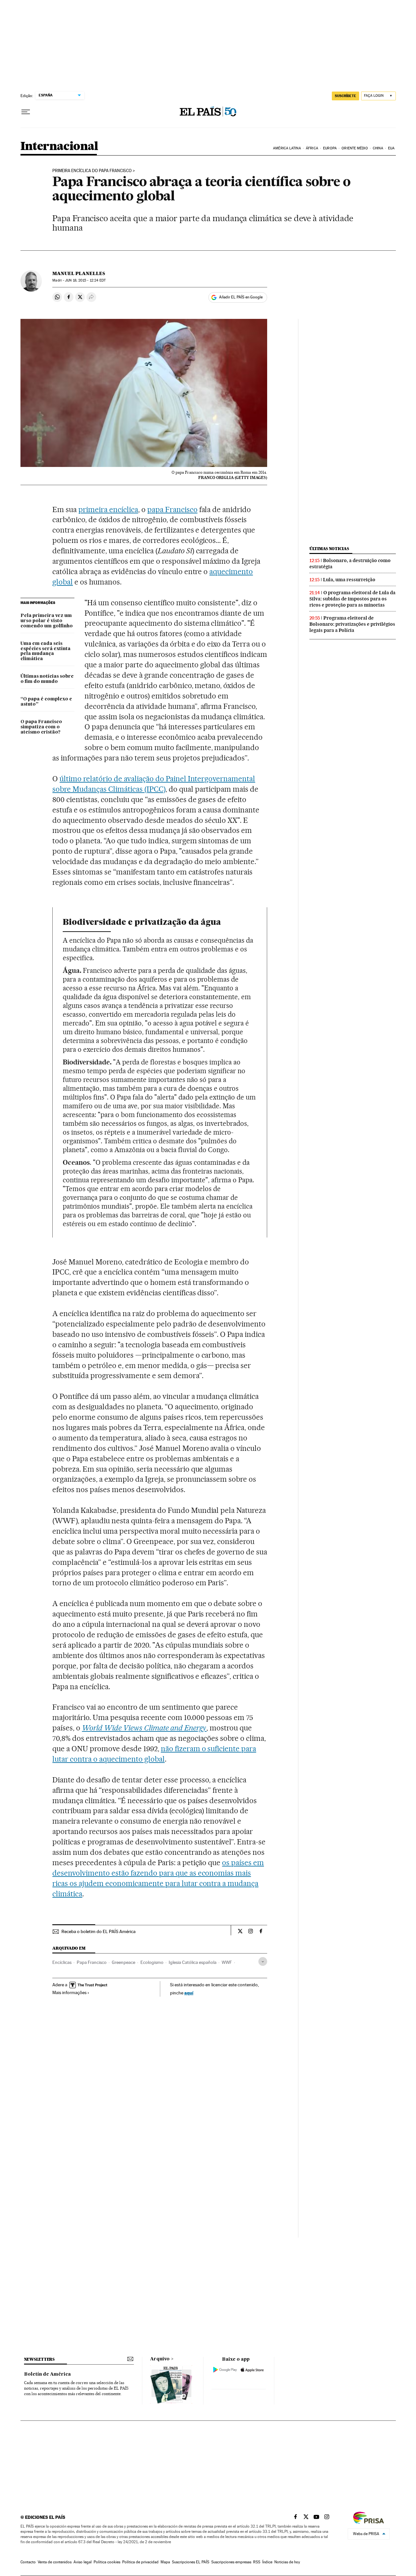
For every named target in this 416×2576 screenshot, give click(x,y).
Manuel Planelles (79, 273)
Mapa (165, 2562)
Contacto (28, 2562)
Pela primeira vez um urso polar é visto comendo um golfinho (47, 621)
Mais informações (69, 1992)
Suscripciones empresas (231, 2562)
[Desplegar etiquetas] (263, 1961)
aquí (189, 1993)
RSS (257, 2562)
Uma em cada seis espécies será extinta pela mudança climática (45, 651)
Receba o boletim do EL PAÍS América (98, 1931)
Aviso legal (83, 2562)
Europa (330, 148)
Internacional (59, 147)
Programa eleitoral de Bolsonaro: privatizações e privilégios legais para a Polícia (352, 624)
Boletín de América (47, 2374)
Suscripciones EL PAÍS (191, 2562)
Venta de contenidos (55, 2562)
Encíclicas (62, 1962)
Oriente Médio (355, 148)
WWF (227, 1962)
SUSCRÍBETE (345, 96)
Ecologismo (152, 1962)
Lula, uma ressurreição (349, 580)
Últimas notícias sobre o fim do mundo (47, 679)
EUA (391, 148)
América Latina (287, 148)
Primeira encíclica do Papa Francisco (92, 171)
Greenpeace (123, 1962)
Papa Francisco (92, 1962)
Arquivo (160, 2359)
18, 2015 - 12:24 (85, 280)
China (378, 148)
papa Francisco (172, 509)
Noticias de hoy (287, 2562)
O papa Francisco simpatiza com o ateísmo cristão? (41, 727)
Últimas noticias (329, 549)
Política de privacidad (140, 2562)
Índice (267, 2562)
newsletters (39, 2359)
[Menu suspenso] (26, 112)
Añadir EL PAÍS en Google (241, 297)
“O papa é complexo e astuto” (46, 702)
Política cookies (107, 2562)
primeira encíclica (108, 509)
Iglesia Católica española (193, 1962)
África (312, 148)
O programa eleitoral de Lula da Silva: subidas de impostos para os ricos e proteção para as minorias (352, 599)
